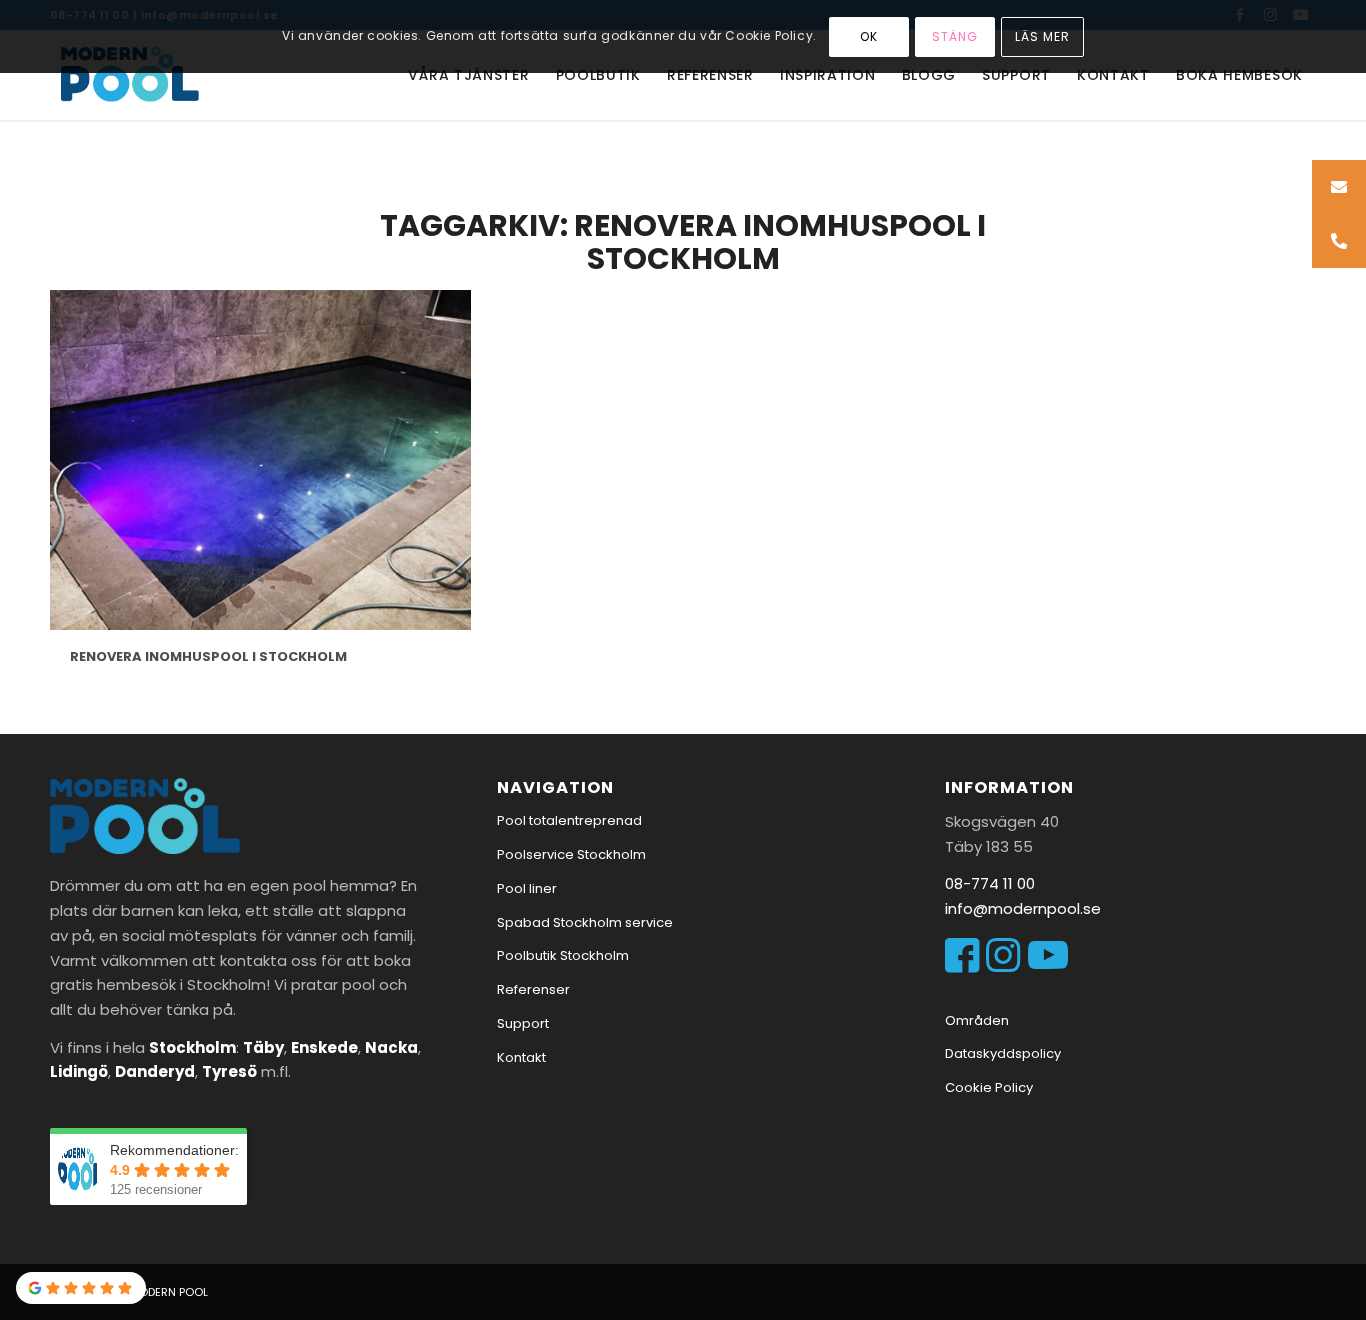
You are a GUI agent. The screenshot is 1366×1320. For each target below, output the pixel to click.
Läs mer (1042, 36)
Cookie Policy (989, 1087)
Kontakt (521, 1057)
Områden (977, 1020)
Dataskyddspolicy (1003, 1053)
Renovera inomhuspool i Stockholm (208, 656)
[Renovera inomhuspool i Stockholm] (260, 460)
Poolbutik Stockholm (563, 955)
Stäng (955, 36)
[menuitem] (468, 75)
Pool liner (527, 888)
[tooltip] (1339, 187)
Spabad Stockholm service (585, 922)
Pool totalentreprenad (569, 820)
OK (869, 36)
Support (523, 1023)
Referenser (533, 989)
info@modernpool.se (1023, 908)
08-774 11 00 (990, 883)
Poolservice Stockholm (571, 854)
